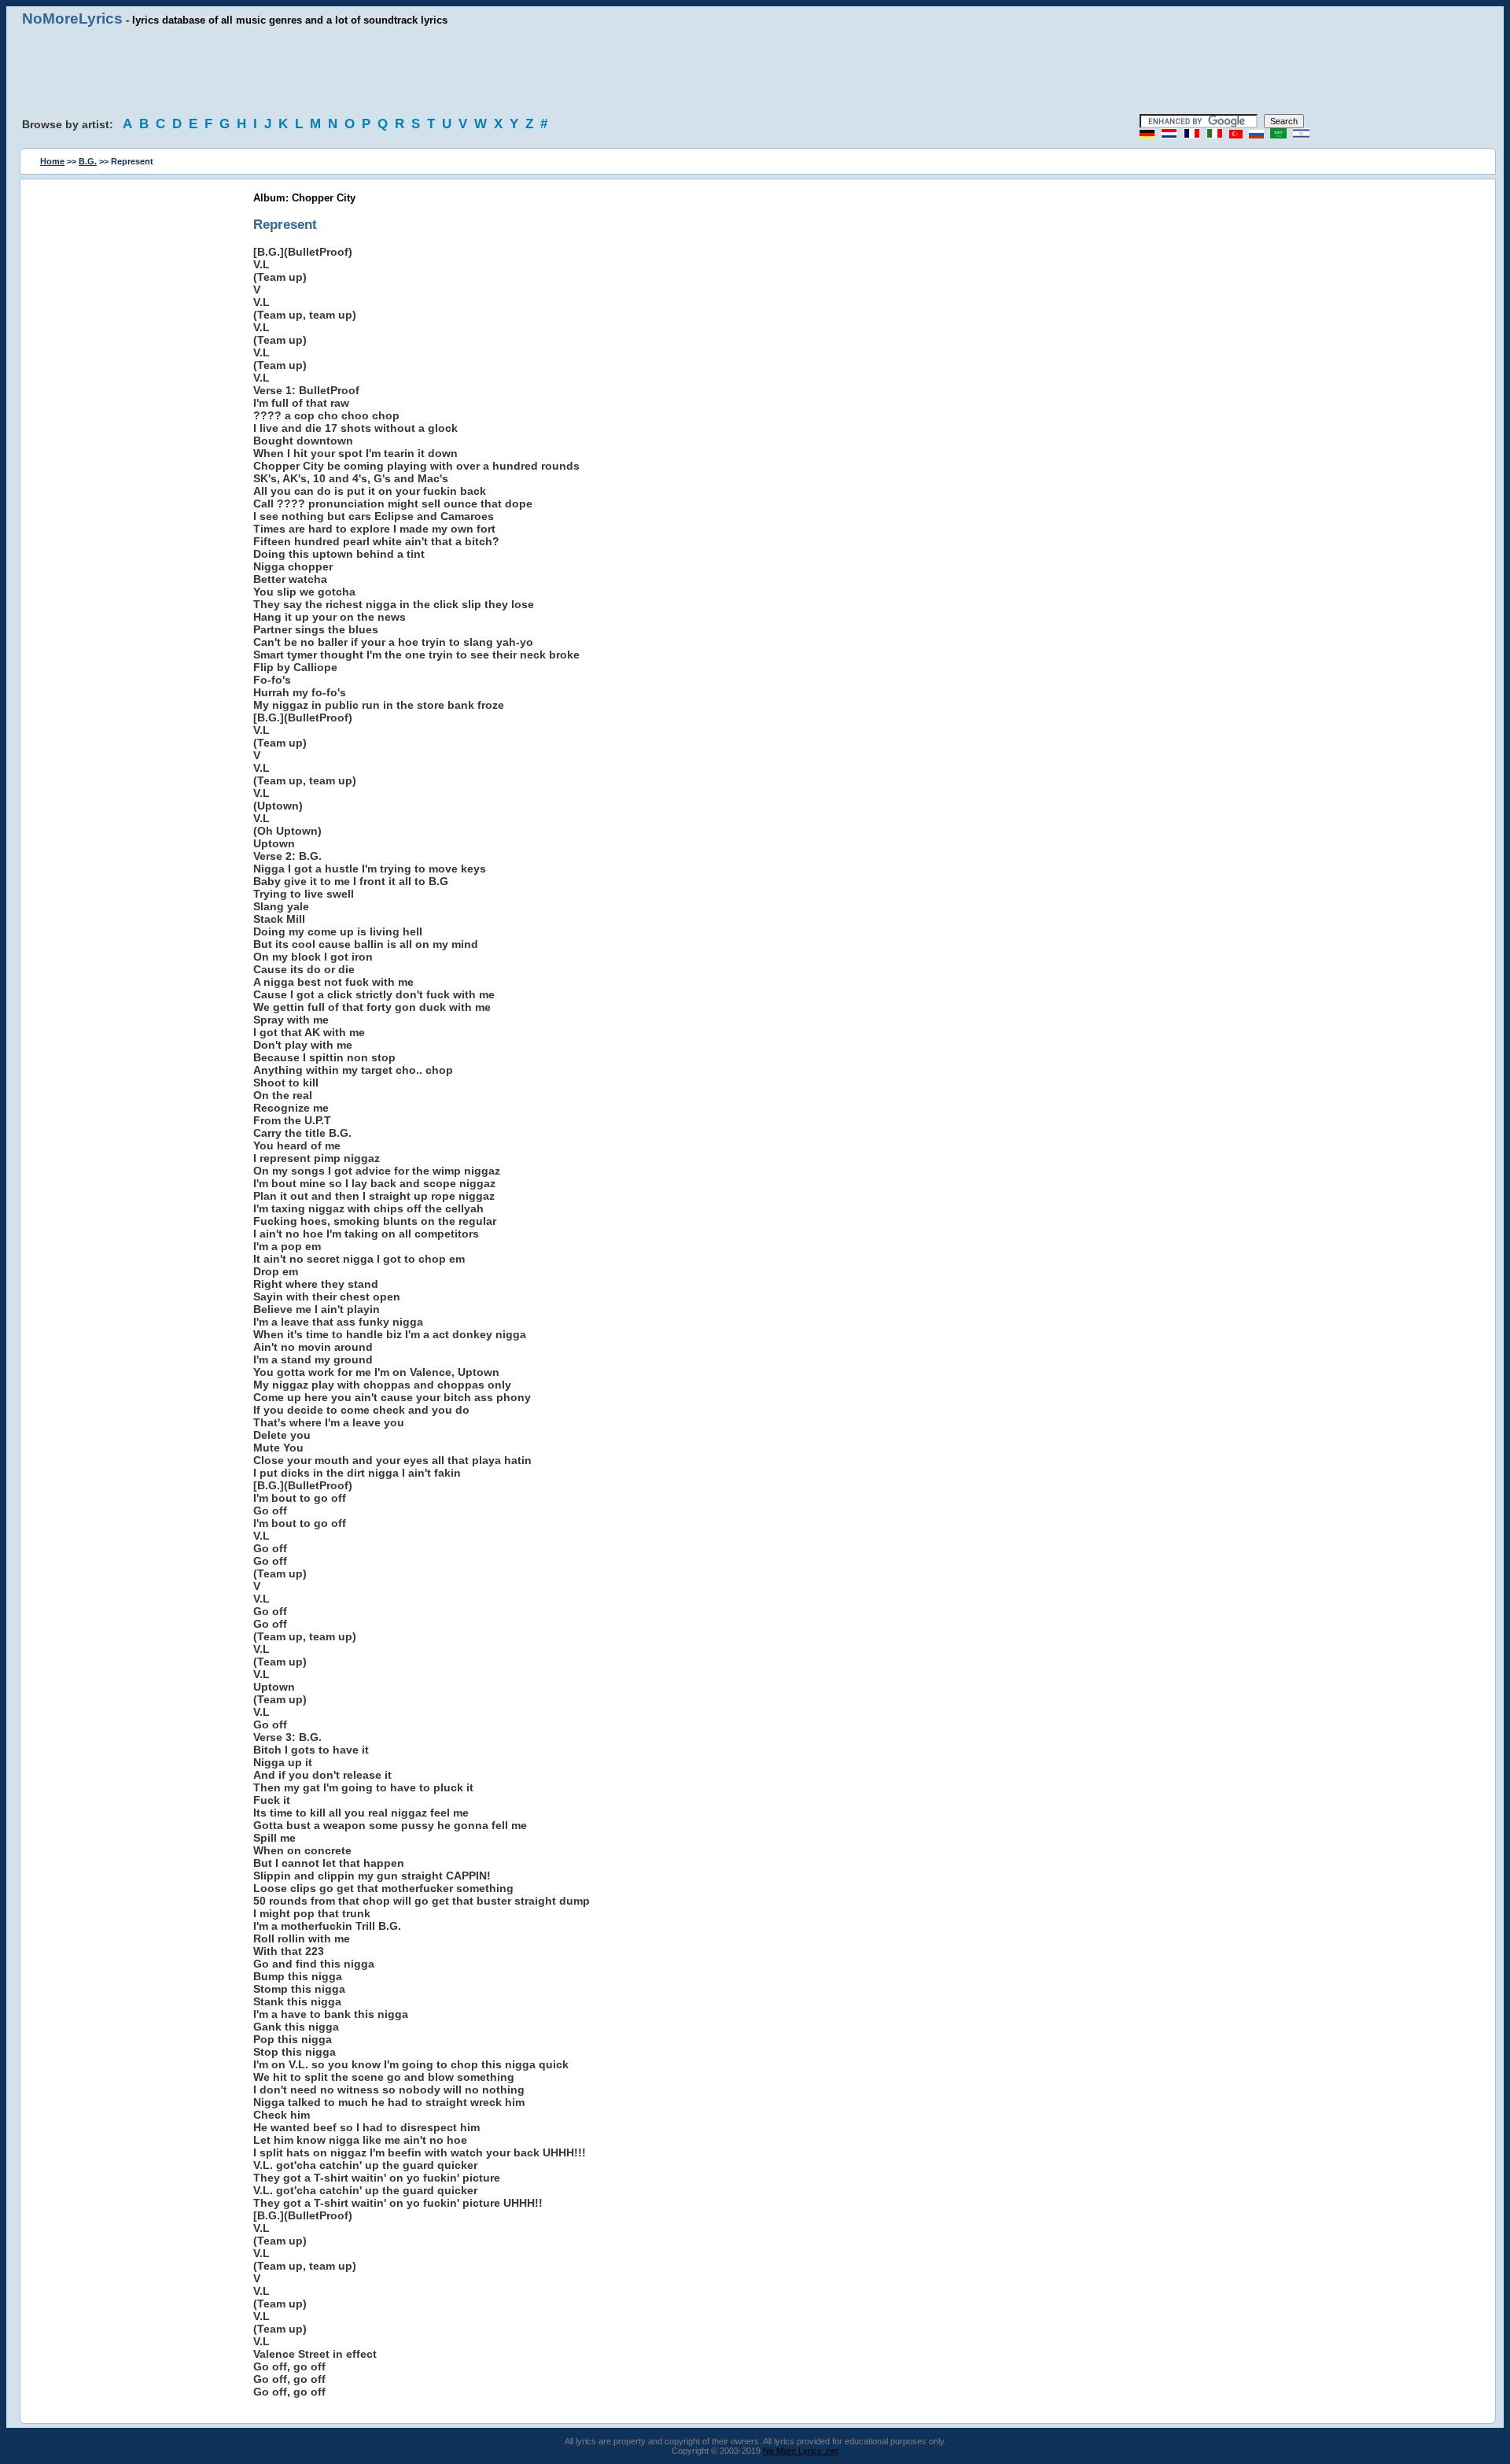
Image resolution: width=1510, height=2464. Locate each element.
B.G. (88, 161)
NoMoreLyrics (72, 18)
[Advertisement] (755, 71)
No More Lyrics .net (801, 2451)
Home (52, 161)
